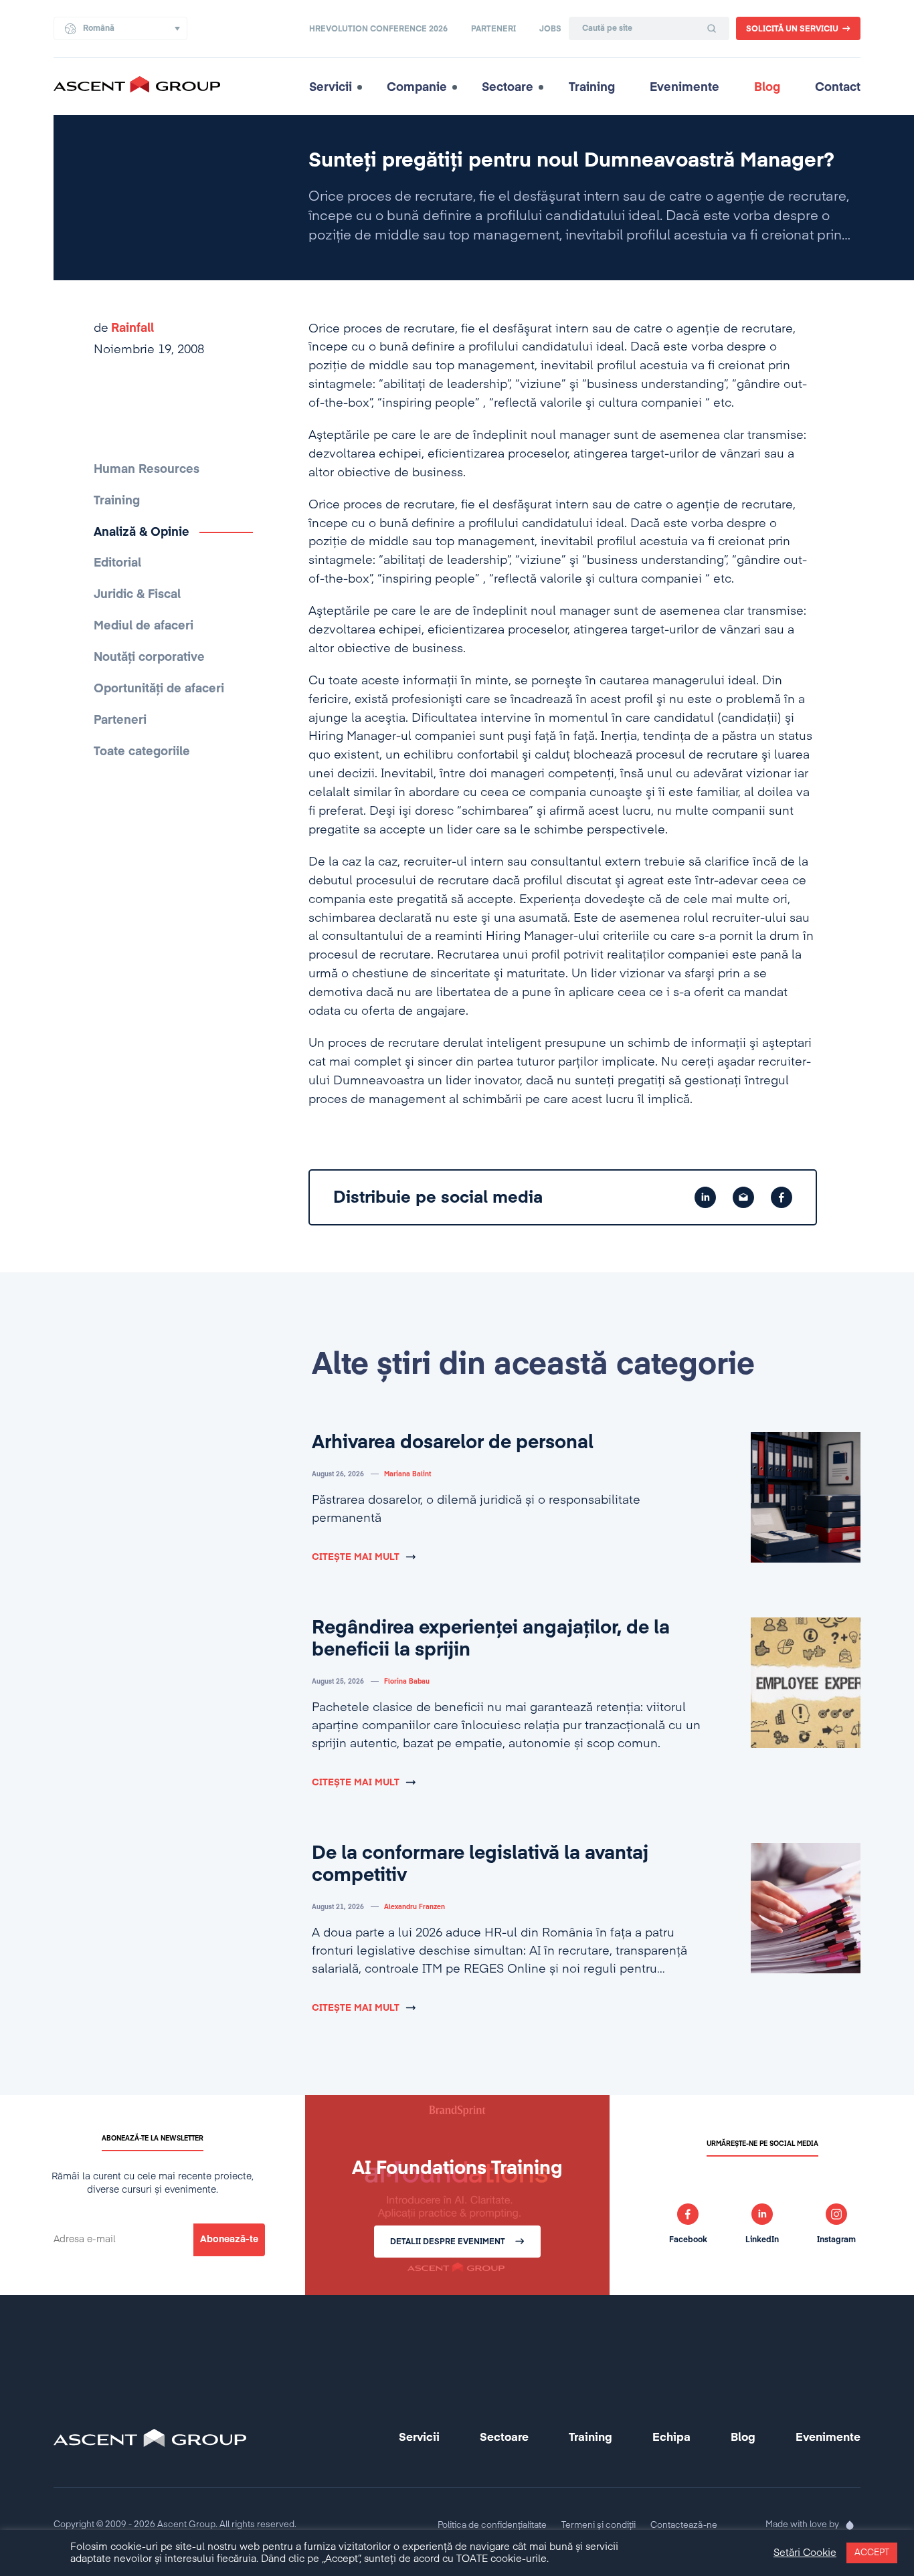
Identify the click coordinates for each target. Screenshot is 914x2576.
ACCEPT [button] (872, 2553)
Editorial (117, 563)
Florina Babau (407, 1682)
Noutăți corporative (149, 658)
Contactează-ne (684, 2525)
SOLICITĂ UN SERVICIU (792, 29)
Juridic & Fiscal (137, 595)
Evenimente (684, 88)
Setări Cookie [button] (805, 2553)
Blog (767, 88)
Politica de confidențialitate (492, 2525)
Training (592, 88)
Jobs (550, 29)
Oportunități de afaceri (159, 689)
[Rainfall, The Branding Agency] (850, 2525)
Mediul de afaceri (144, 626)
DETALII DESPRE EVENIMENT (448, 2242)
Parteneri (493, 29)
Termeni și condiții (599, 2525)
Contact (838, 88)
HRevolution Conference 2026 (378, 29)
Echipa (671, 2438)
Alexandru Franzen (415, 1907)
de (124, 328)
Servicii (331, 88)
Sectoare (508, 88)
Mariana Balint (407, 1474)
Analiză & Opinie (142, 532)
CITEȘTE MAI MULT (356, 1557)
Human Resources (147, 470)
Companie (417, 88)
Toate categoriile (142, 752)
